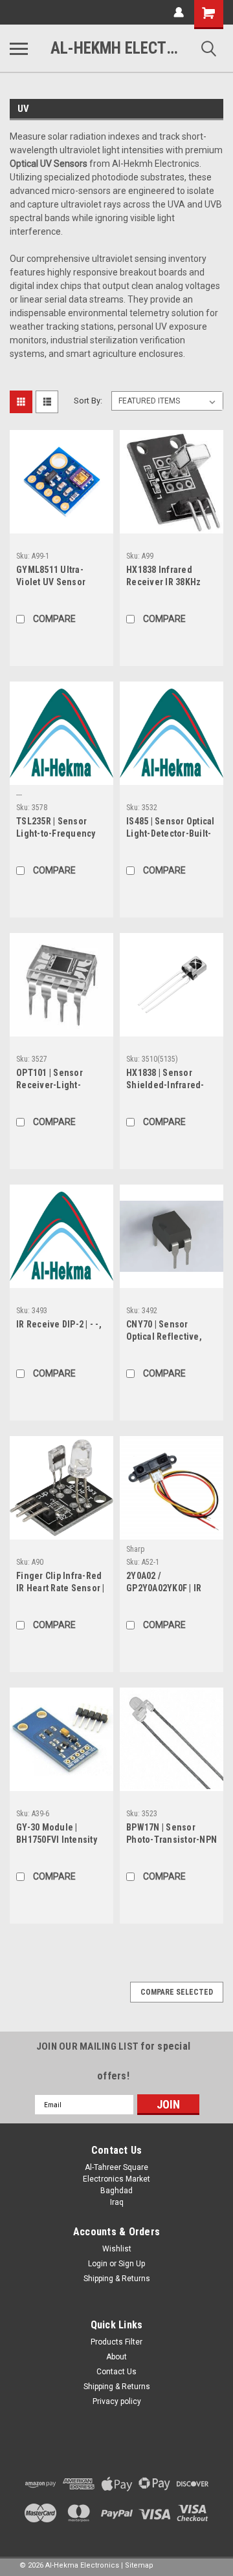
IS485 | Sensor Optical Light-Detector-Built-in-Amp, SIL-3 (171, 829)
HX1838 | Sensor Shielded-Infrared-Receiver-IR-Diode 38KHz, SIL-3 (165, 1080)
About (116, 2357)
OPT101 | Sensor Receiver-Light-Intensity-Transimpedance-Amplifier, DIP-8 (52, 1080)
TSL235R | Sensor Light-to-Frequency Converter (56, 829)
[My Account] (179, 12)
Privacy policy (117, 2401)
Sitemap (139, 2565)
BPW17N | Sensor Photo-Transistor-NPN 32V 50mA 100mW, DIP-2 (172, 1835)
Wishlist (117, 2249)
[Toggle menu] (19, 48)
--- (19, 795)
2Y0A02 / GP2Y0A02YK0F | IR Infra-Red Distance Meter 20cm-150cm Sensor (165, 1583)
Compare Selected (177, 1992)
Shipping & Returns (117, 2279)
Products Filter (116, 2342)
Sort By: (88, 401)
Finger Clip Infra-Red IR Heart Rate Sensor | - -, (61, 1583)
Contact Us (116, 2372)
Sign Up (132, 2264)
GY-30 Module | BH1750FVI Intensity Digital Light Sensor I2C (57, 1835)
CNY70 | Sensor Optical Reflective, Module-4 (164, 1332)
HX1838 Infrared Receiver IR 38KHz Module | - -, (163, 577)
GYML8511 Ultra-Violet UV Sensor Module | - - (51, 577)
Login (98, 2264)
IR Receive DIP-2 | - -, (59, 1324)
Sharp (135, 1549)
